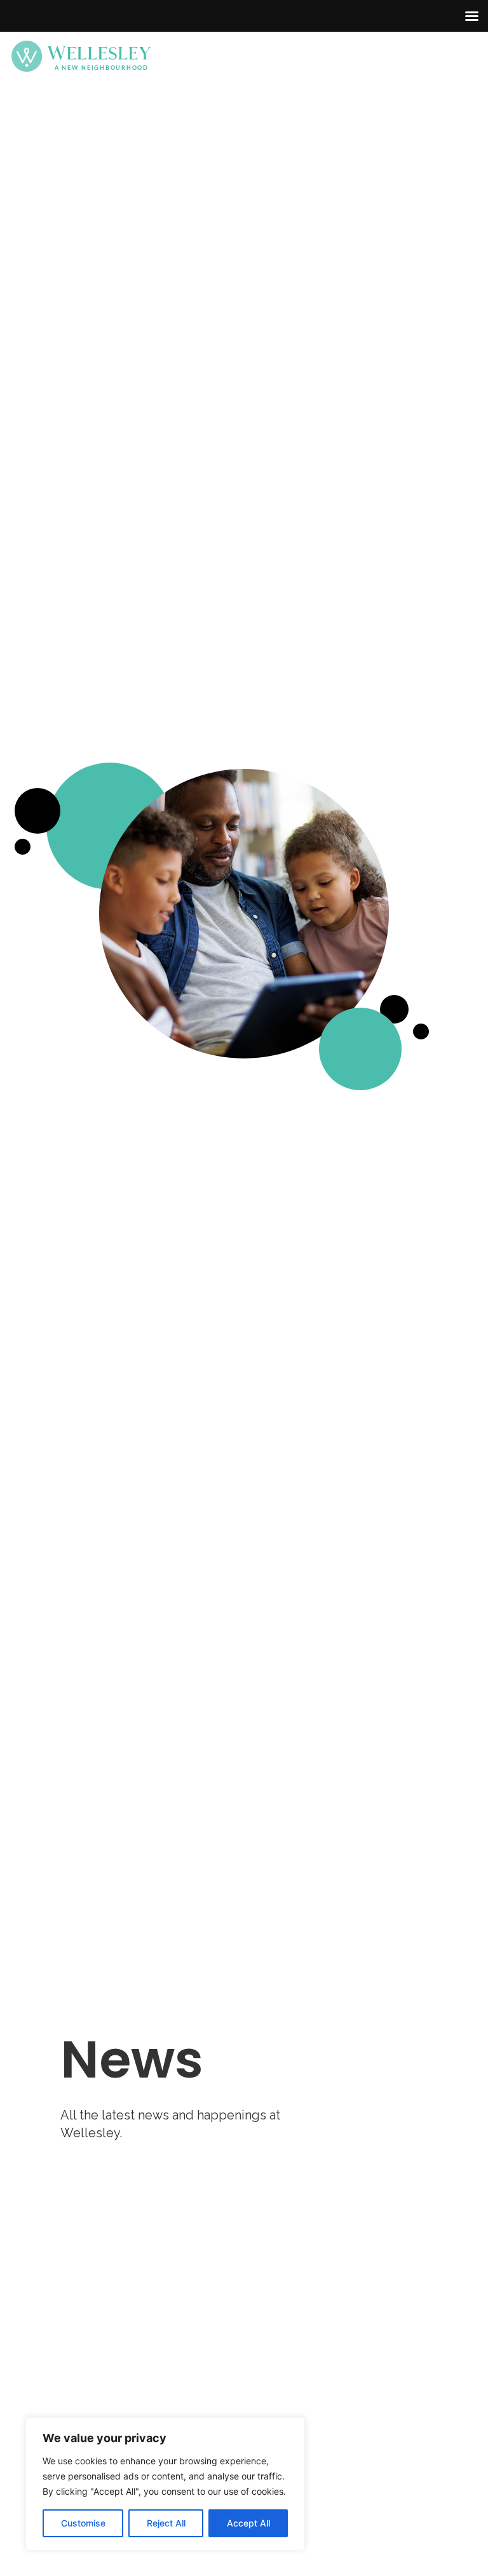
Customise (83, 2523)
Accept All (248, 2523)
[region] (165, 2484)
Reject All (166, 2523)
